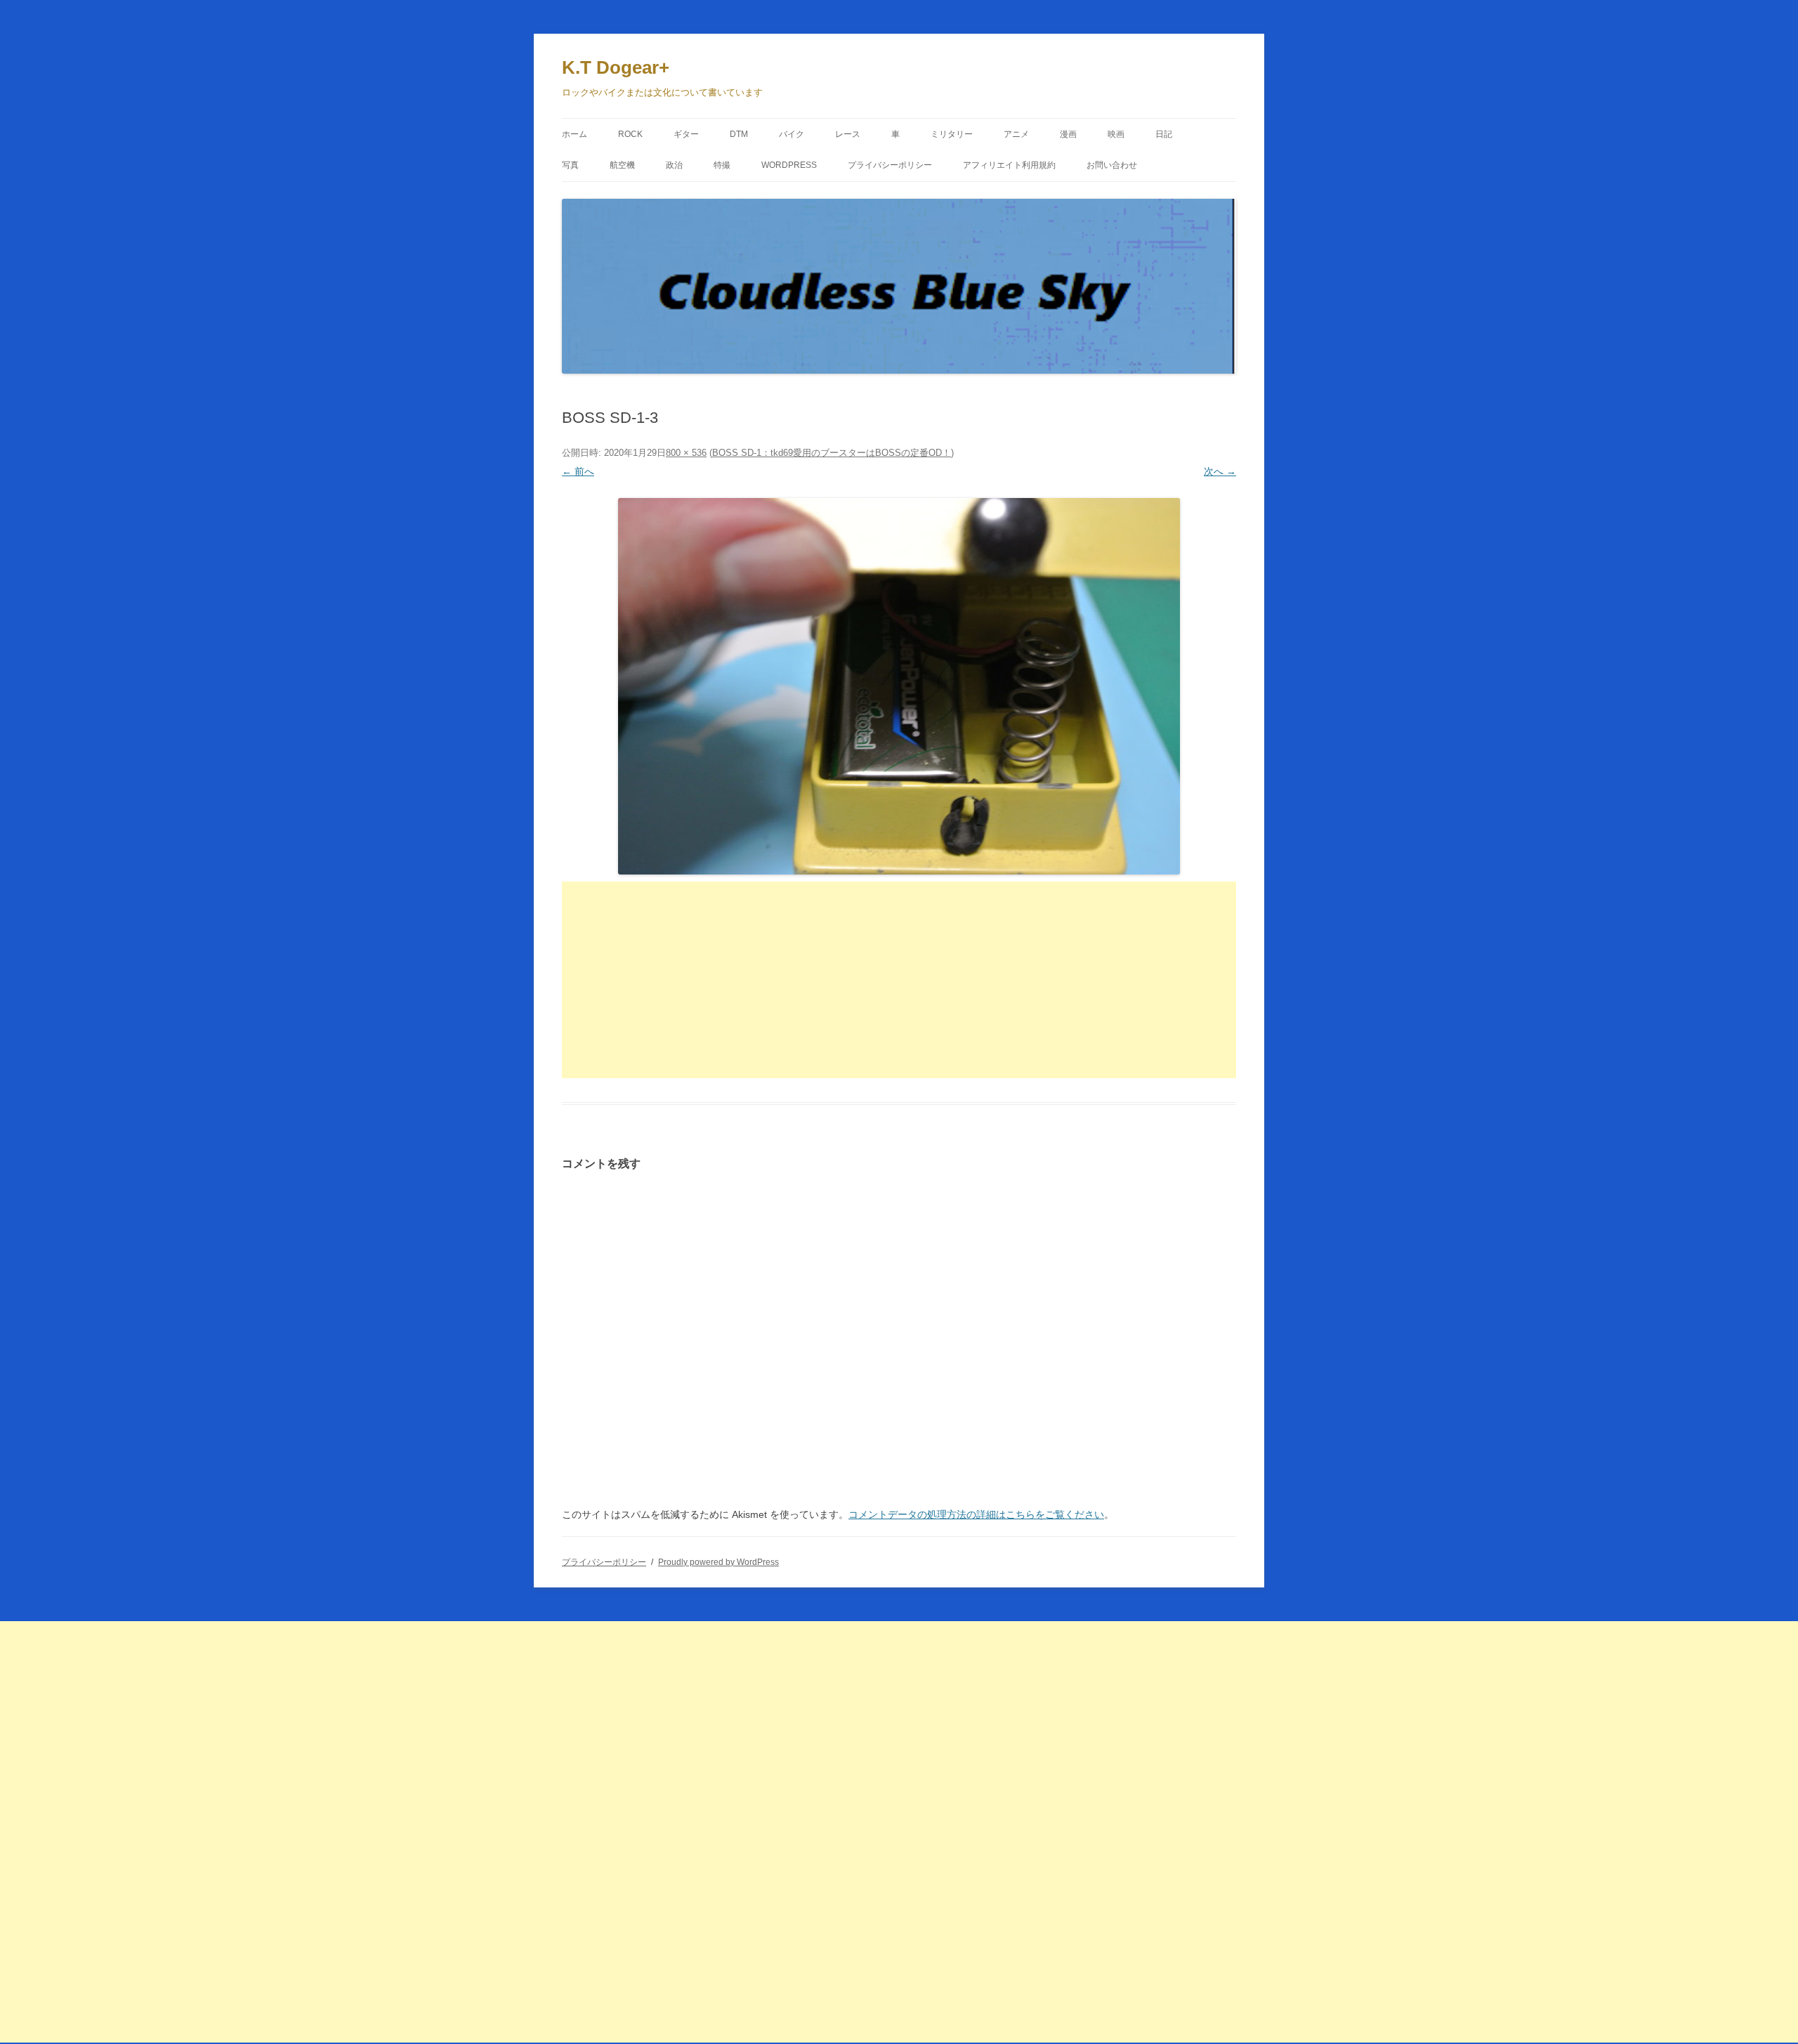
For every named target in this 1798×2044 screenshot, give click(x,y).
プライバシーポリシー (890, 165)
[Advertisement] (899, 980)
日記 (1164, 134)
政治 (674, 165)
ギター (686, 134)
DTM (739, 134)
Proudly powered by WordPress (718, 1562)
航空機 (622, 165)
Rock (630, 134)
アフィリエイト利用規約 (1009, 165)
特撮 (722, 165)
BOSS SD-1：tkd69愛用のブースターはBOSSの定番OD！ (832, 453)
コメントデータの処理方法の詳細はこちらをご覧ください (976, 1514)
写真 (570, 165)
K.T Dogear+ (616, 67)
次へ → (1220, 471)
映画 (1116, 134)
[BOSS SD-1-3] (899, 686)
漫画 (1068, 134)
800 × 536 (686, 453)
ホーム (575, 134)
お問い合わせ (1112, 165)
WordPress (789, 165)
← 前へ (578, 471)
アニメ (1016, 134)
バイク (792, 134)
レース (848, 134)
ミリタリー (952, 134)
